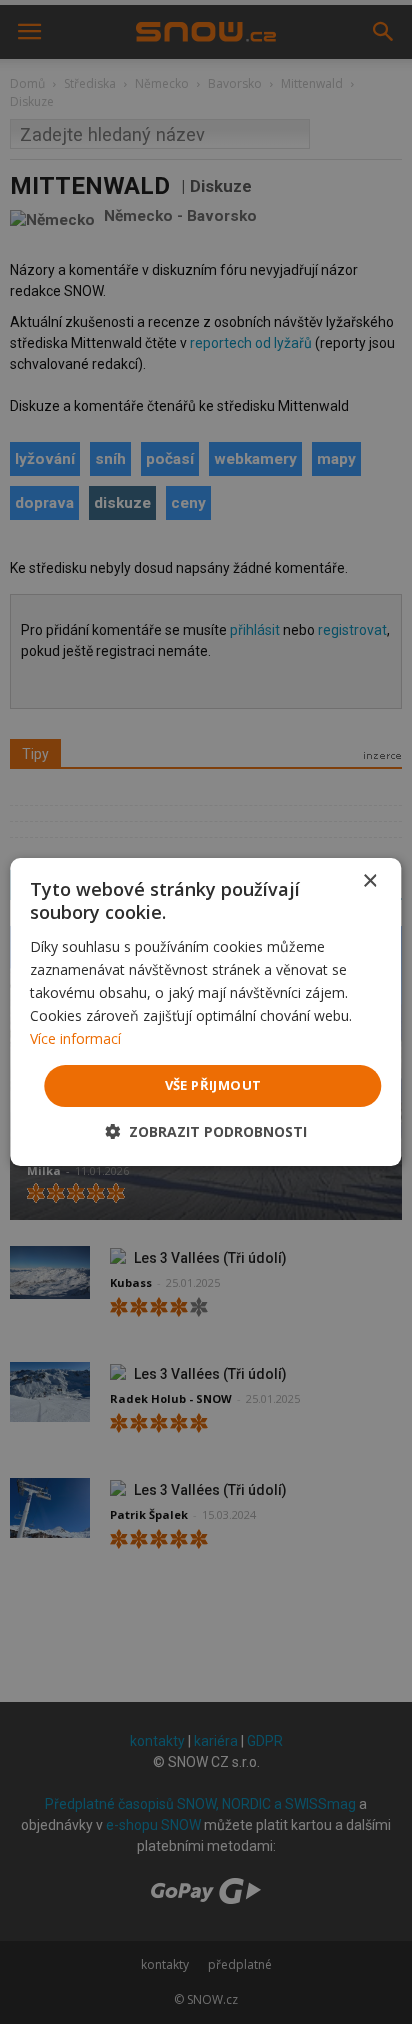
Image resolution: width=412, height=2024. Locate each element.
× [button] (369, 881)
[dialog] (206, 1012)
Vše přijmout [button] (213, 1085)
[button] (206, 1131)
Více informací (75, 1038)
